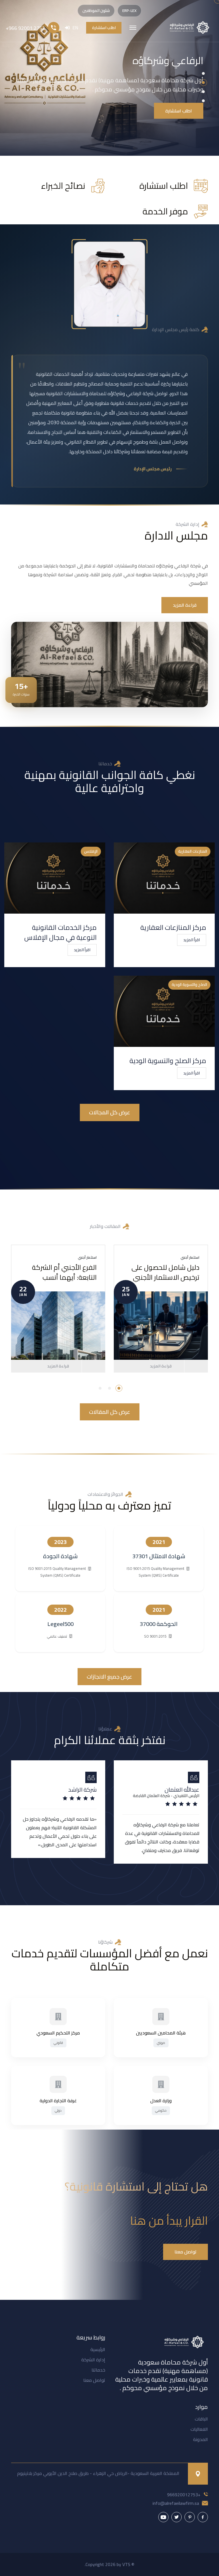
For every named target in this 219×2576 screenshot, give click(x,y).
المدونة (200, 2439)
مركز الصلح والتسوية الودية (168, 1061)
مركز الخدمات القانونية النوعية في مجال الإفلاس (60, 932)
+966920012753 (184, 2495)
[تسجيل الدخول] (67, 28)
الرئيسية (98, 2349)
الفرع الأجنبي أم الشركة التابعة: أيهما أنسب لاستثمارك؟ (64, 1277)
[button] (203, 73)
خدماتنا (98, 2370)
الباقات (201, 2419)
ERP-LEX (129, 11)
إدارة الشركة (93, 2360)
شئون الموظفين (96, 11)
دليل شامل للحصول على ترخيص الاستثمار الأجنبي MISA (165, 1277)
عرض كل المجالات (110, 1112)
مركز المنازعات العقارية (173, 927)
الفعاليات (199, 2429)
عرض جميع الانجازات (109, 1677)
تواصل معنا (94, 2380)
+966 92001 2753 (25, 28)
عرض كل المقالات (110, 1412)
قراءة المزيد (58, 1366)
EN (75, 28)
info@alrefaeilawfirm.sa (176, 2503)
